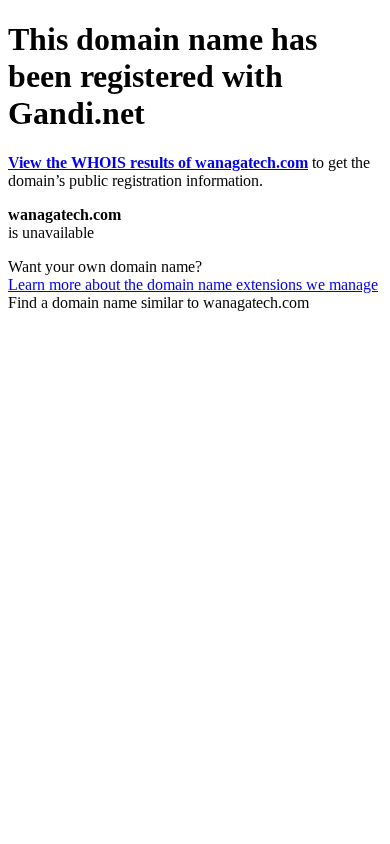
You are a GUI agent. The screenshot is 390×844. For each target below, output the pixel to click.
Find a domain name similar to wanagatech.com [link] (158, 302)
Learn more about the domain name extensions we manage (193, 284)
